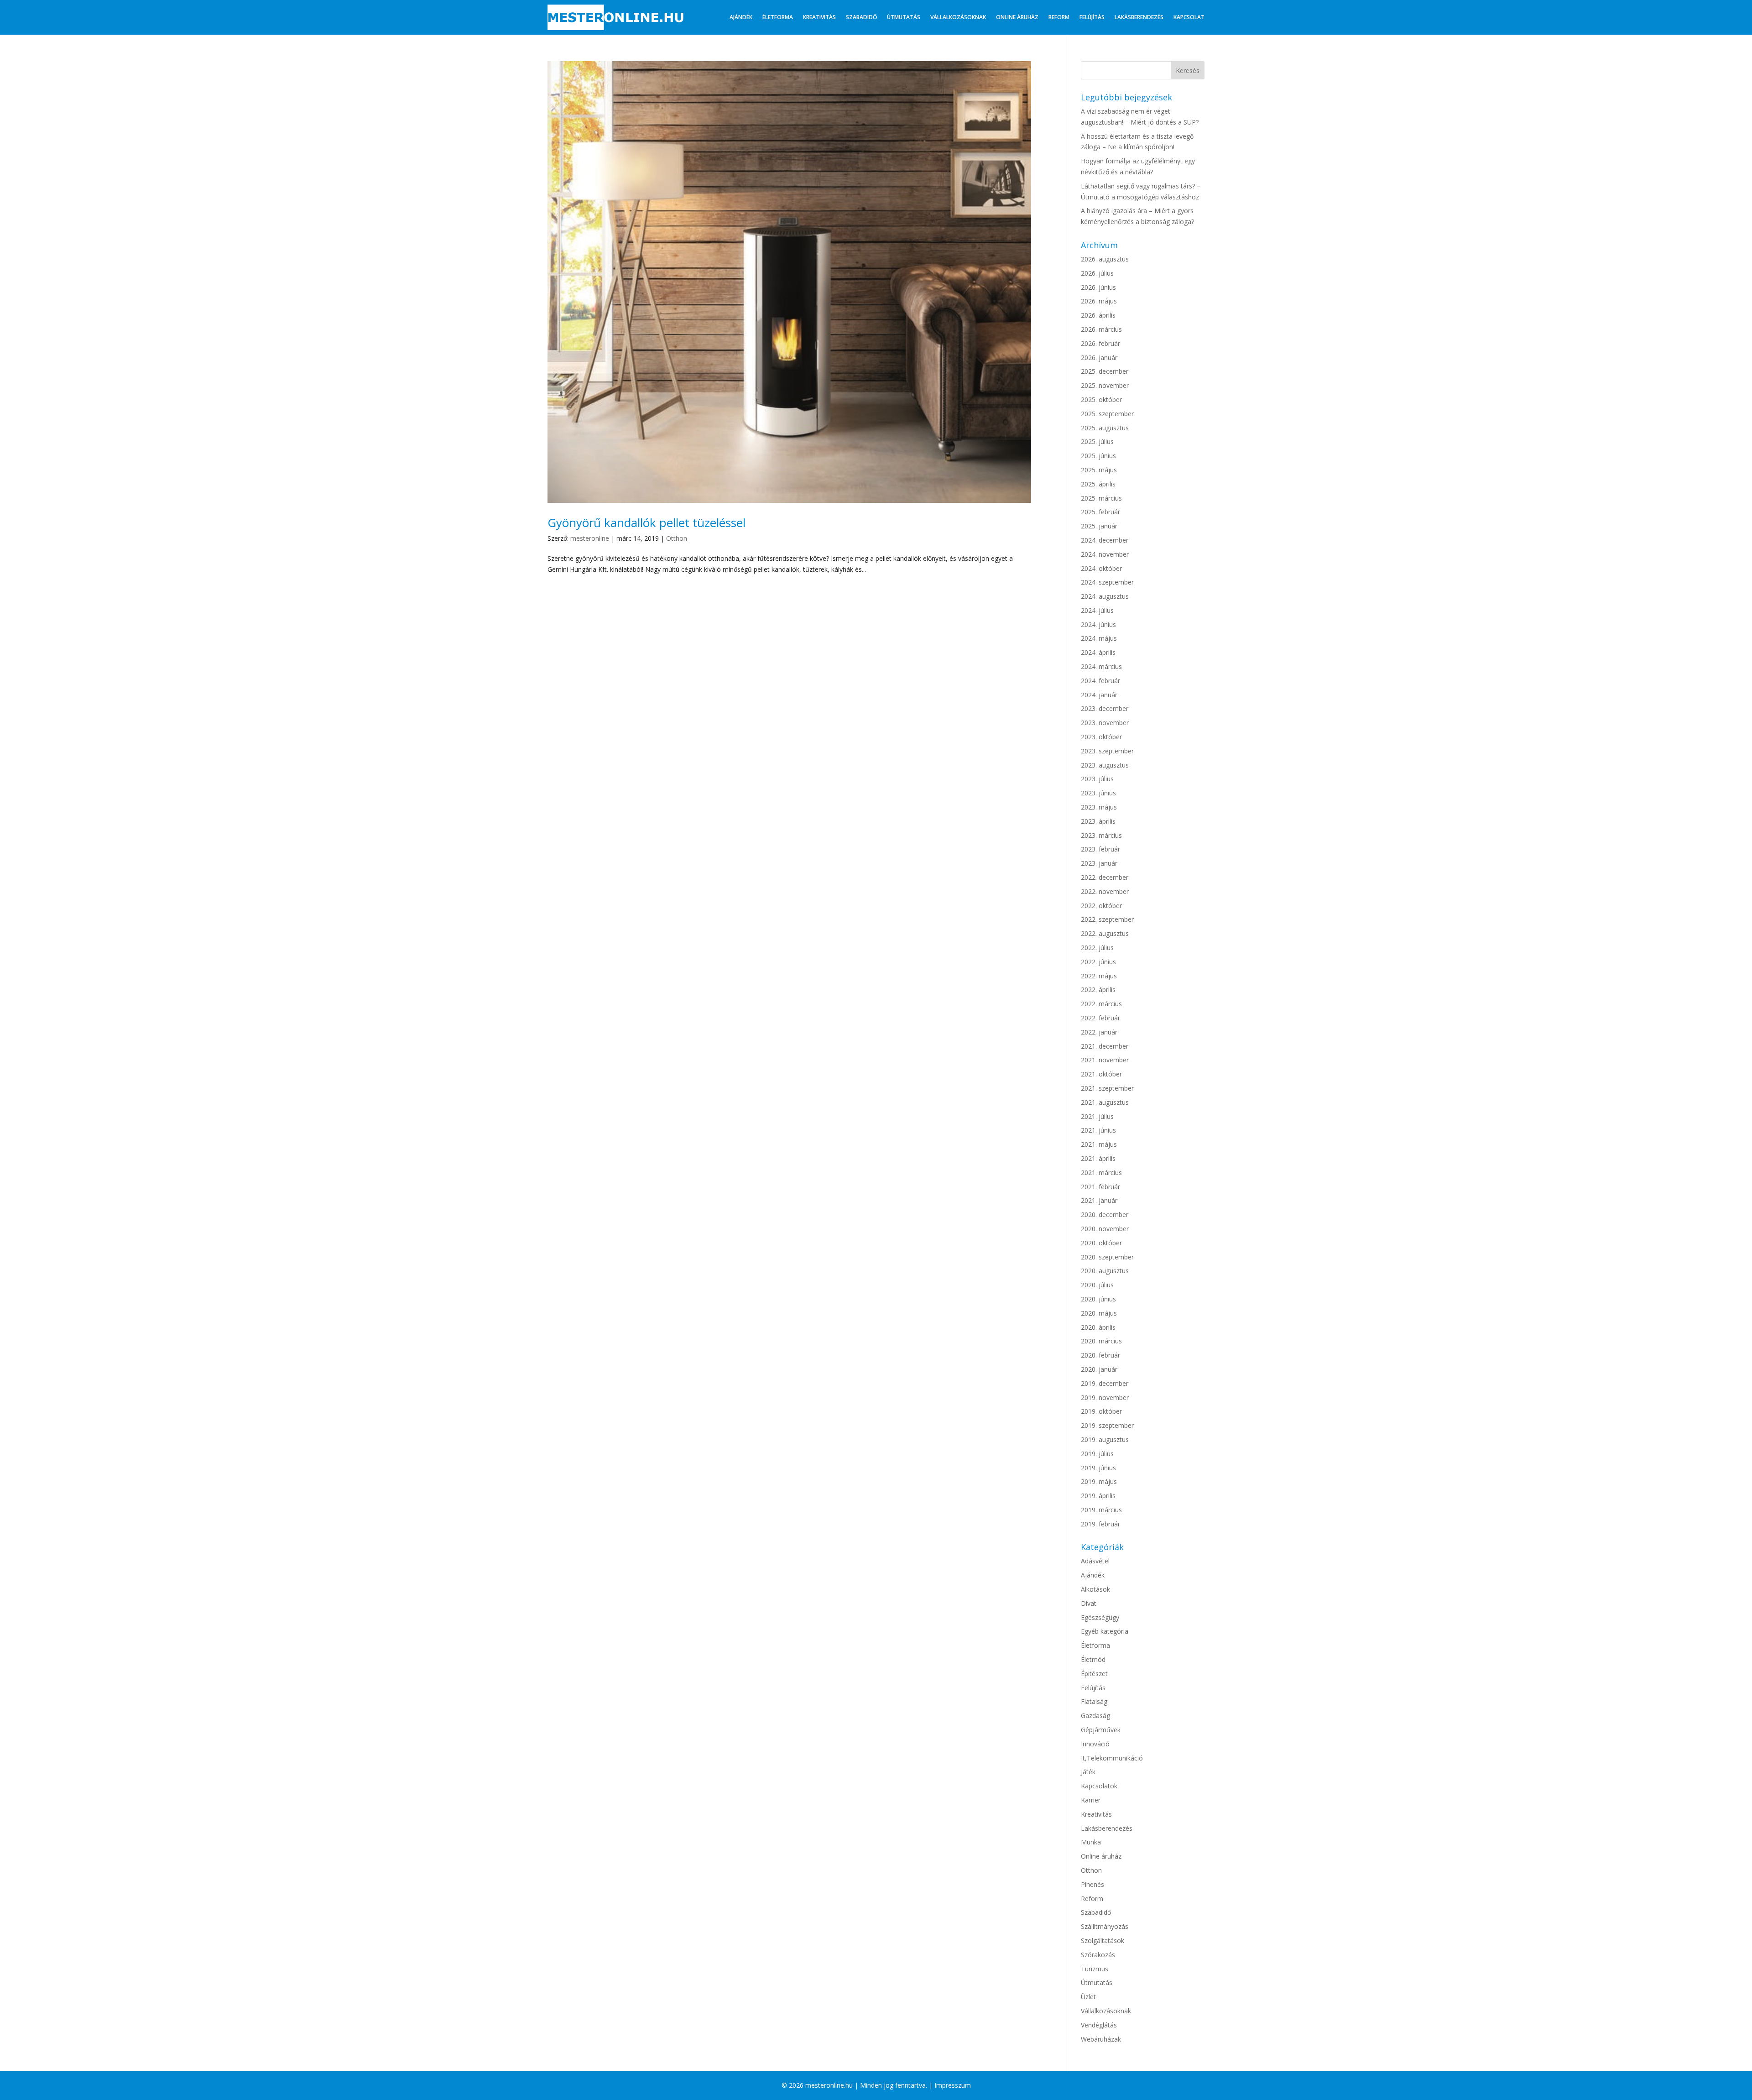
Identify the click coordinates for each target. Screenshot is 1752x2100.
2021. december (1105, 1046)
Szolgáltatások (1103, 1941)
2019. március (1101, 1510)
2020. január (1099, 1369)
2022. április (1098, 990)
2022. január (1099, 1032)
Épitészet (1094, 1674)
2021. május (1099, 1144)
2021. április (1098, 1158)
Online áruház (1017, 17)
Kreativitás (819, 17)
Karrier (1091, 1800)
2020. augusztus (1105, 1271)
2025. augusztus (1105, 428)
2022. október (1101, 906)
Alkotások (1095, 1589)
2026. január (1099, 358)
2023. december (1105, 708)
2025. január (1099, 526)
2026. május (1099, 301)
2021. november (1105, 1060)
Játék (1088, 1772)
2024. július (1097, 610)
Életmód (1093, 1659)
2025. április (1098, 484)
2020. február (1100, 1355)
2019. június (1098, 1468)
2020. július (1097, 1285)
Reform (1059, 17)
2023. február (1100, 849)
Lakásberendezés (1139, 17)
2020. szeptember (1107, 1257)
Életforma (778, 17)
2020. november (1105, 1229)
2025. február (1100, 512)
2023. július (1097, 779)
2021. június (1098, 1130)
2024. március (1101, 666)
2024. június (1098, 624)
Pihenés (1092, 1884)
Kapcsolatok (1099, 1786)
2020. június (1098, 1299)
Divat (1089, 1603)
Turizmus (1095, 1969)
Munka (1091, 1842)
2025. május (1099, 470)
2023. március (1101, 835)
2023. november (1105, 723)
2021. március (1101, 1173)
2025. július (1097, 441)
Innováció (1095, 1744)
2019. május (1099, 1481)
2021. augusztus (1105, 1102)
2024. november (1105, 554)
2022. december (1105, 877)
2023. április (1098, 821)
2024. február (1100, 681)
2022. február (1100, 1018)
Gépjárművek (1101, 1730)
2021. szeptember (1107, 1088)
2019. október (1101, 1411)
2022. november (1105, 891)
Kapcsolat (1189, 17)
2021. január (1099, 1200)
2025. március (1101, 498)
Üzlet (1088, 1997)
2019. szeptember (1107, 1425)
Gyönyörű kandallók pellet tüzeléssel (647, 522)
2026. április (1098, 315)
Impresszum (953, 2085)
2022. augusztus (1105, 933)
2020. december (1105, 1215)
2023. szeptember (1107, 751)
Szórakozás (1098, 1955)
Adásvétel (1095, 1561)
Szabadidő (861, 17)
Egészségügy (1100, 1617)
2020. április (1098, 1327)
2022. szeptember (1107, 919)
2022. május (1099, 976)
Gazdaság (1095, 1716)
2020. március (1101, 1341)
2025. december (1105, 371)
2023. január (1099, 863)
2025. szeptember (1107, 414)
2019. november (1105, 1397)
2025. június (1098, 456)
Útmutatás (904, 17)
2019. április (1098, 1496)
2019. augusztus (1105, 1439)
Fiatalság (1094, 1701)
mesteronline (590, 538)
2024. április (1098, 652)
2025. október (1101, 400)
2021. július (1097, 1116)
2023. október (1101, 737)
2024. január (1099, 695)
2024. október (1101, 568)
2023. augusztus (1105, 765)
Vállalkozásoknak (958, 17)
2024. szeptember (1107, 582)
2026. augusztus (1105, 259)
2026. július (1097, 273)
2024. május (1099, 638)
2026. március (1101, 329)
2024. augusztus (1105, 596)
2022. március (1101, 1004)
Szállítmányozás (1105, 1926)
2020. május (1099, 1313)
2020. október (1101, 1243)
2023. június (1098, 793)
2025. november (1105, 385)
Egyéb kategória (1105, 1631)
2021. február (1100, 1187)
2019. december (1105, 1383)
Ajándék (741, 17)
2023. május (1099, 807)
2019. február (1100, 1524)
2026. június (1098, 287)
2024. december (1105, 540)
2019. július (1097, 1454)
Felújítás (1092, 17)
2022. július (1097, 948)
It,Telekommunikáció (1112, 1758)
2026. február (1100, 343)
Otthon (677, 538)
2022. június (1098, 962)
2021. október (1101, 1074)
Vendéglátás (1099, 2025)
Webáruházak (1101, 2039)
